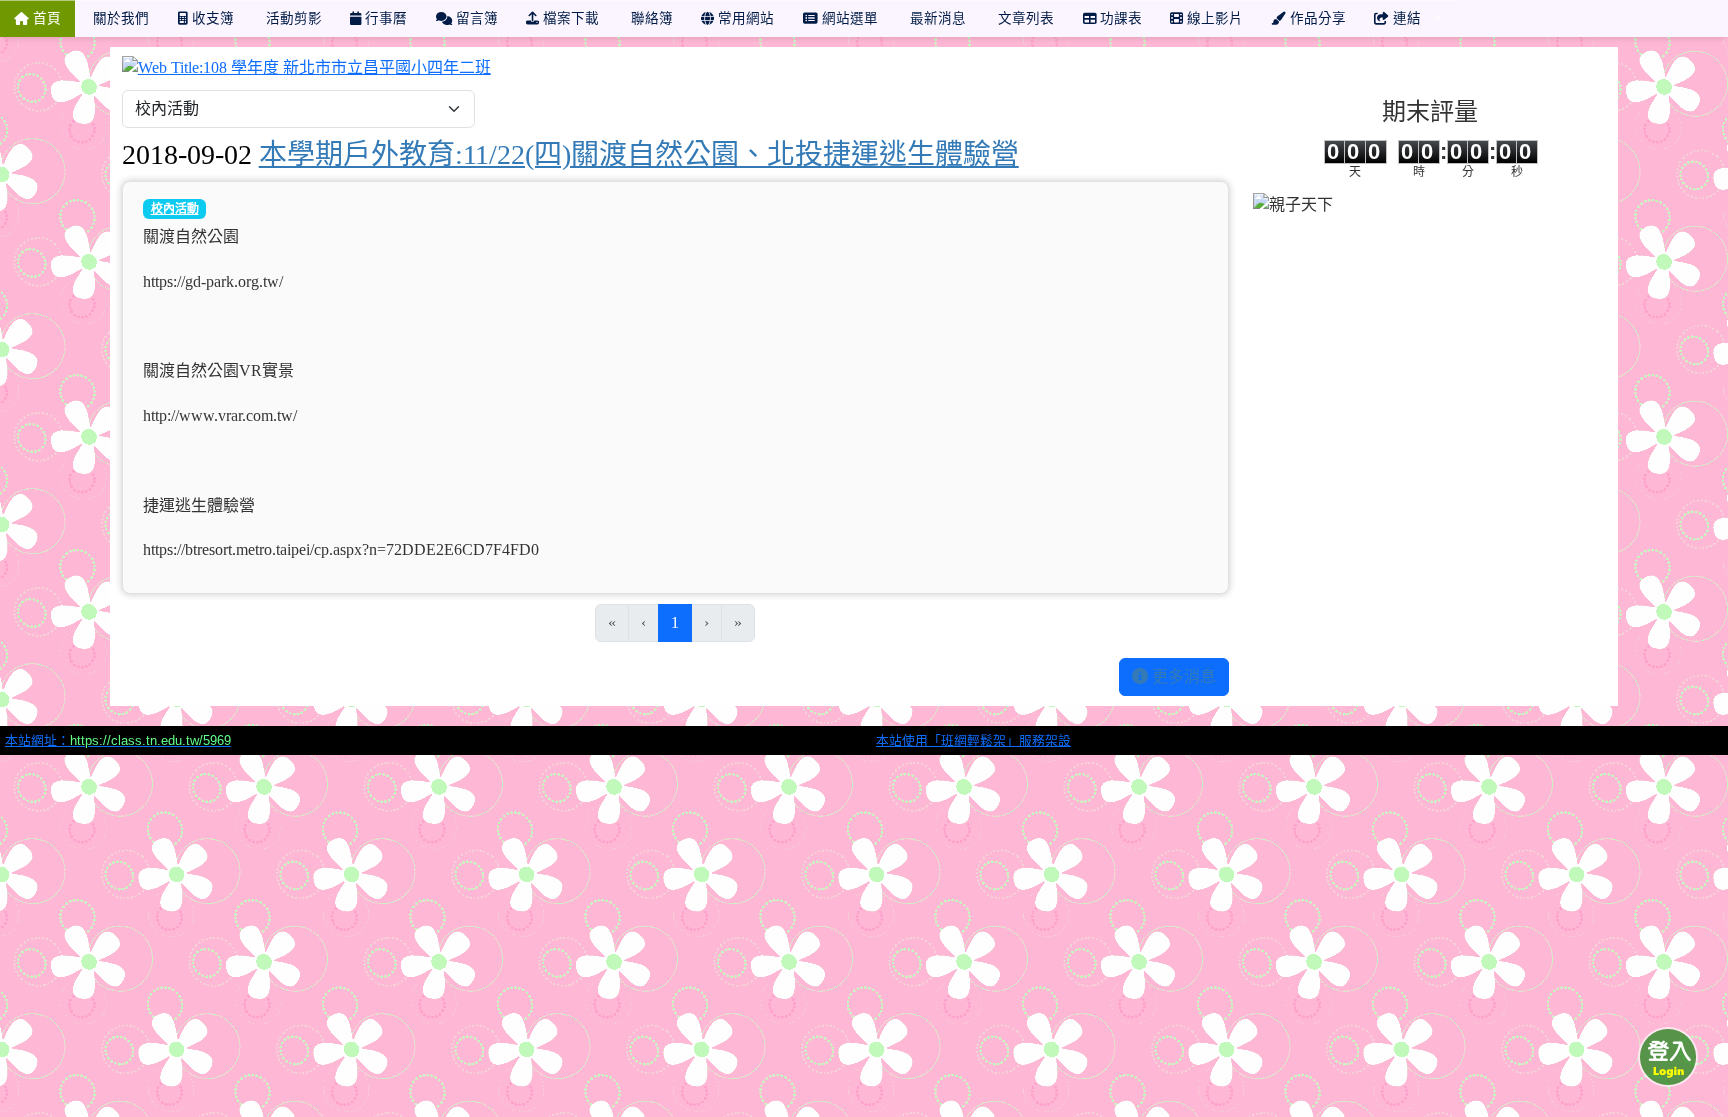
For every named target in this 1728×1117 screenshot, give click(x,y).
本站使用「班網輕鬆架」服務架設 (973, 740)
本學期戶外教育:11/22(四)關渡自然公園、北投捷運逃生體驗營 (639, 154)
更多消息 (1182, 676)
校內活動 (175, 209)
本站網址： (118, 740)
